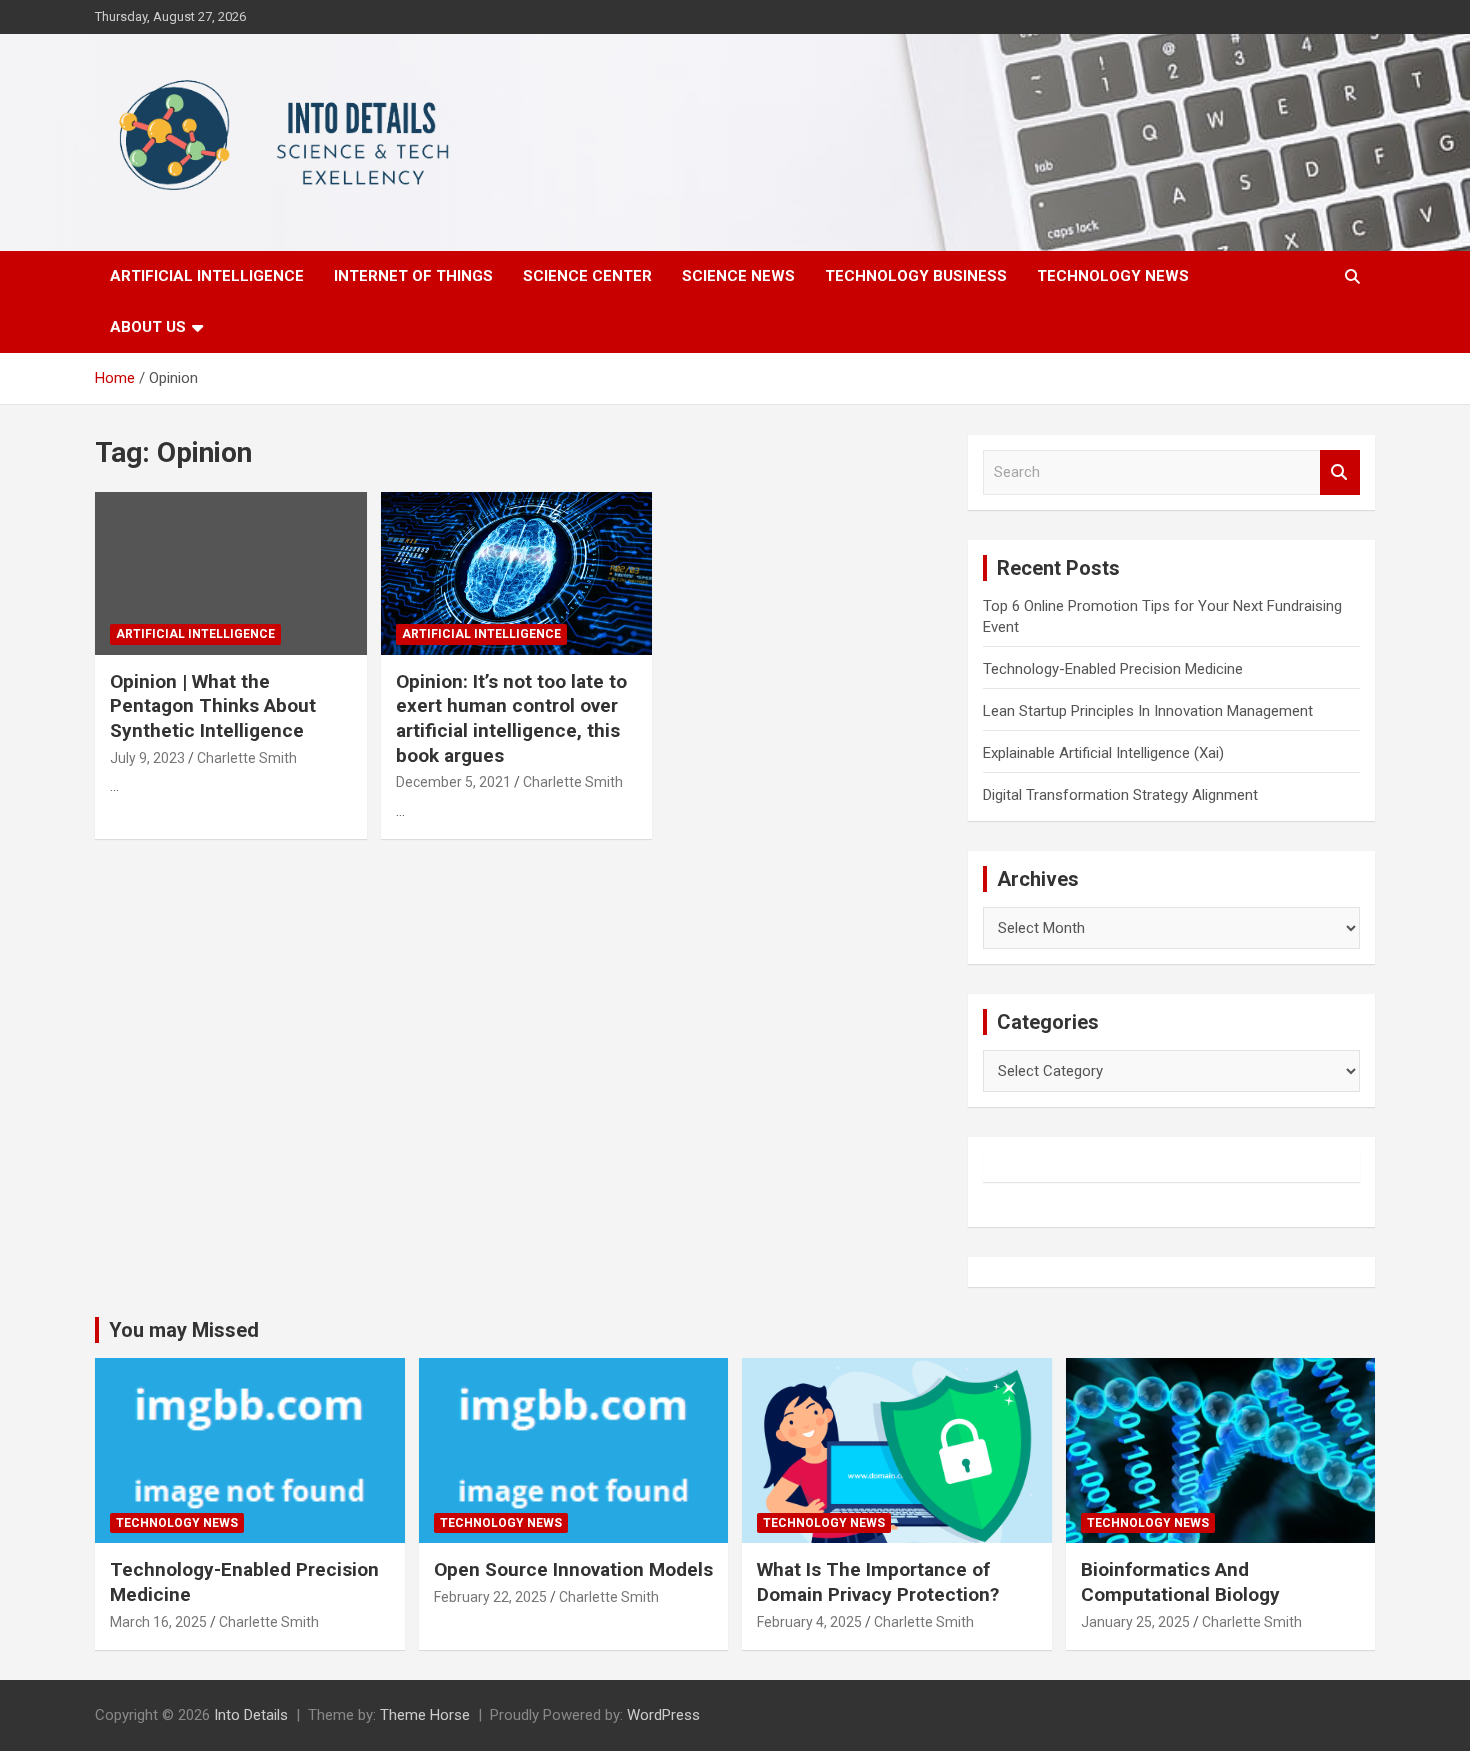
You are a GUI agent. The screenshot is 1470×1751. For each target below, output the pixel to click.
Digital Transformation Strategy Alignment (1120, 795)
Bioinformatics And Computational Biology (1180, 1582)
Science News (738, 276)
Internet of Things (413, 276)
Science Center (587, 276)
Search (1340, 472)
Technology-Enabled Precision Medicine (1113, 669)
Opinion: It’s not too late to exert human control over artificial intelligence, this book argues (511, 718)
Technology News (1113, 276)
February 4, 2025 (809, 1622)
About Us (148, 327)
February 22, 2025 (490, 1597)
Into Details (251, 1715)
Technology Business (916, 276)
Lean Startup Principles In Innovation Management (1148, 711)
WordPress (663, 1715)
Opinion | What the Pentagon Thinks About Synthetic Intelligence (213, 706)
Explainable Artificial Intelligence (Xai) (1103, 753)
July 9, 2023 (147, 758)
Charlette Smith (247, 758)
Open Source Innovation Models (573, 1569)
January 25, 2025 (1135, 1622)
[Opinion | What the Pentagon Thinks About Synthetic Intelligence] (230, 573)
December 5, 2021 (453, 782)
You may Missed (184, 1330)
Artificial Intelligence (207, 276)
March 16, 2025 (158, 1622)
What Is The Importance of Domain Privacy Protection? (878, 1582)
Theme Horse (425, 1715)
